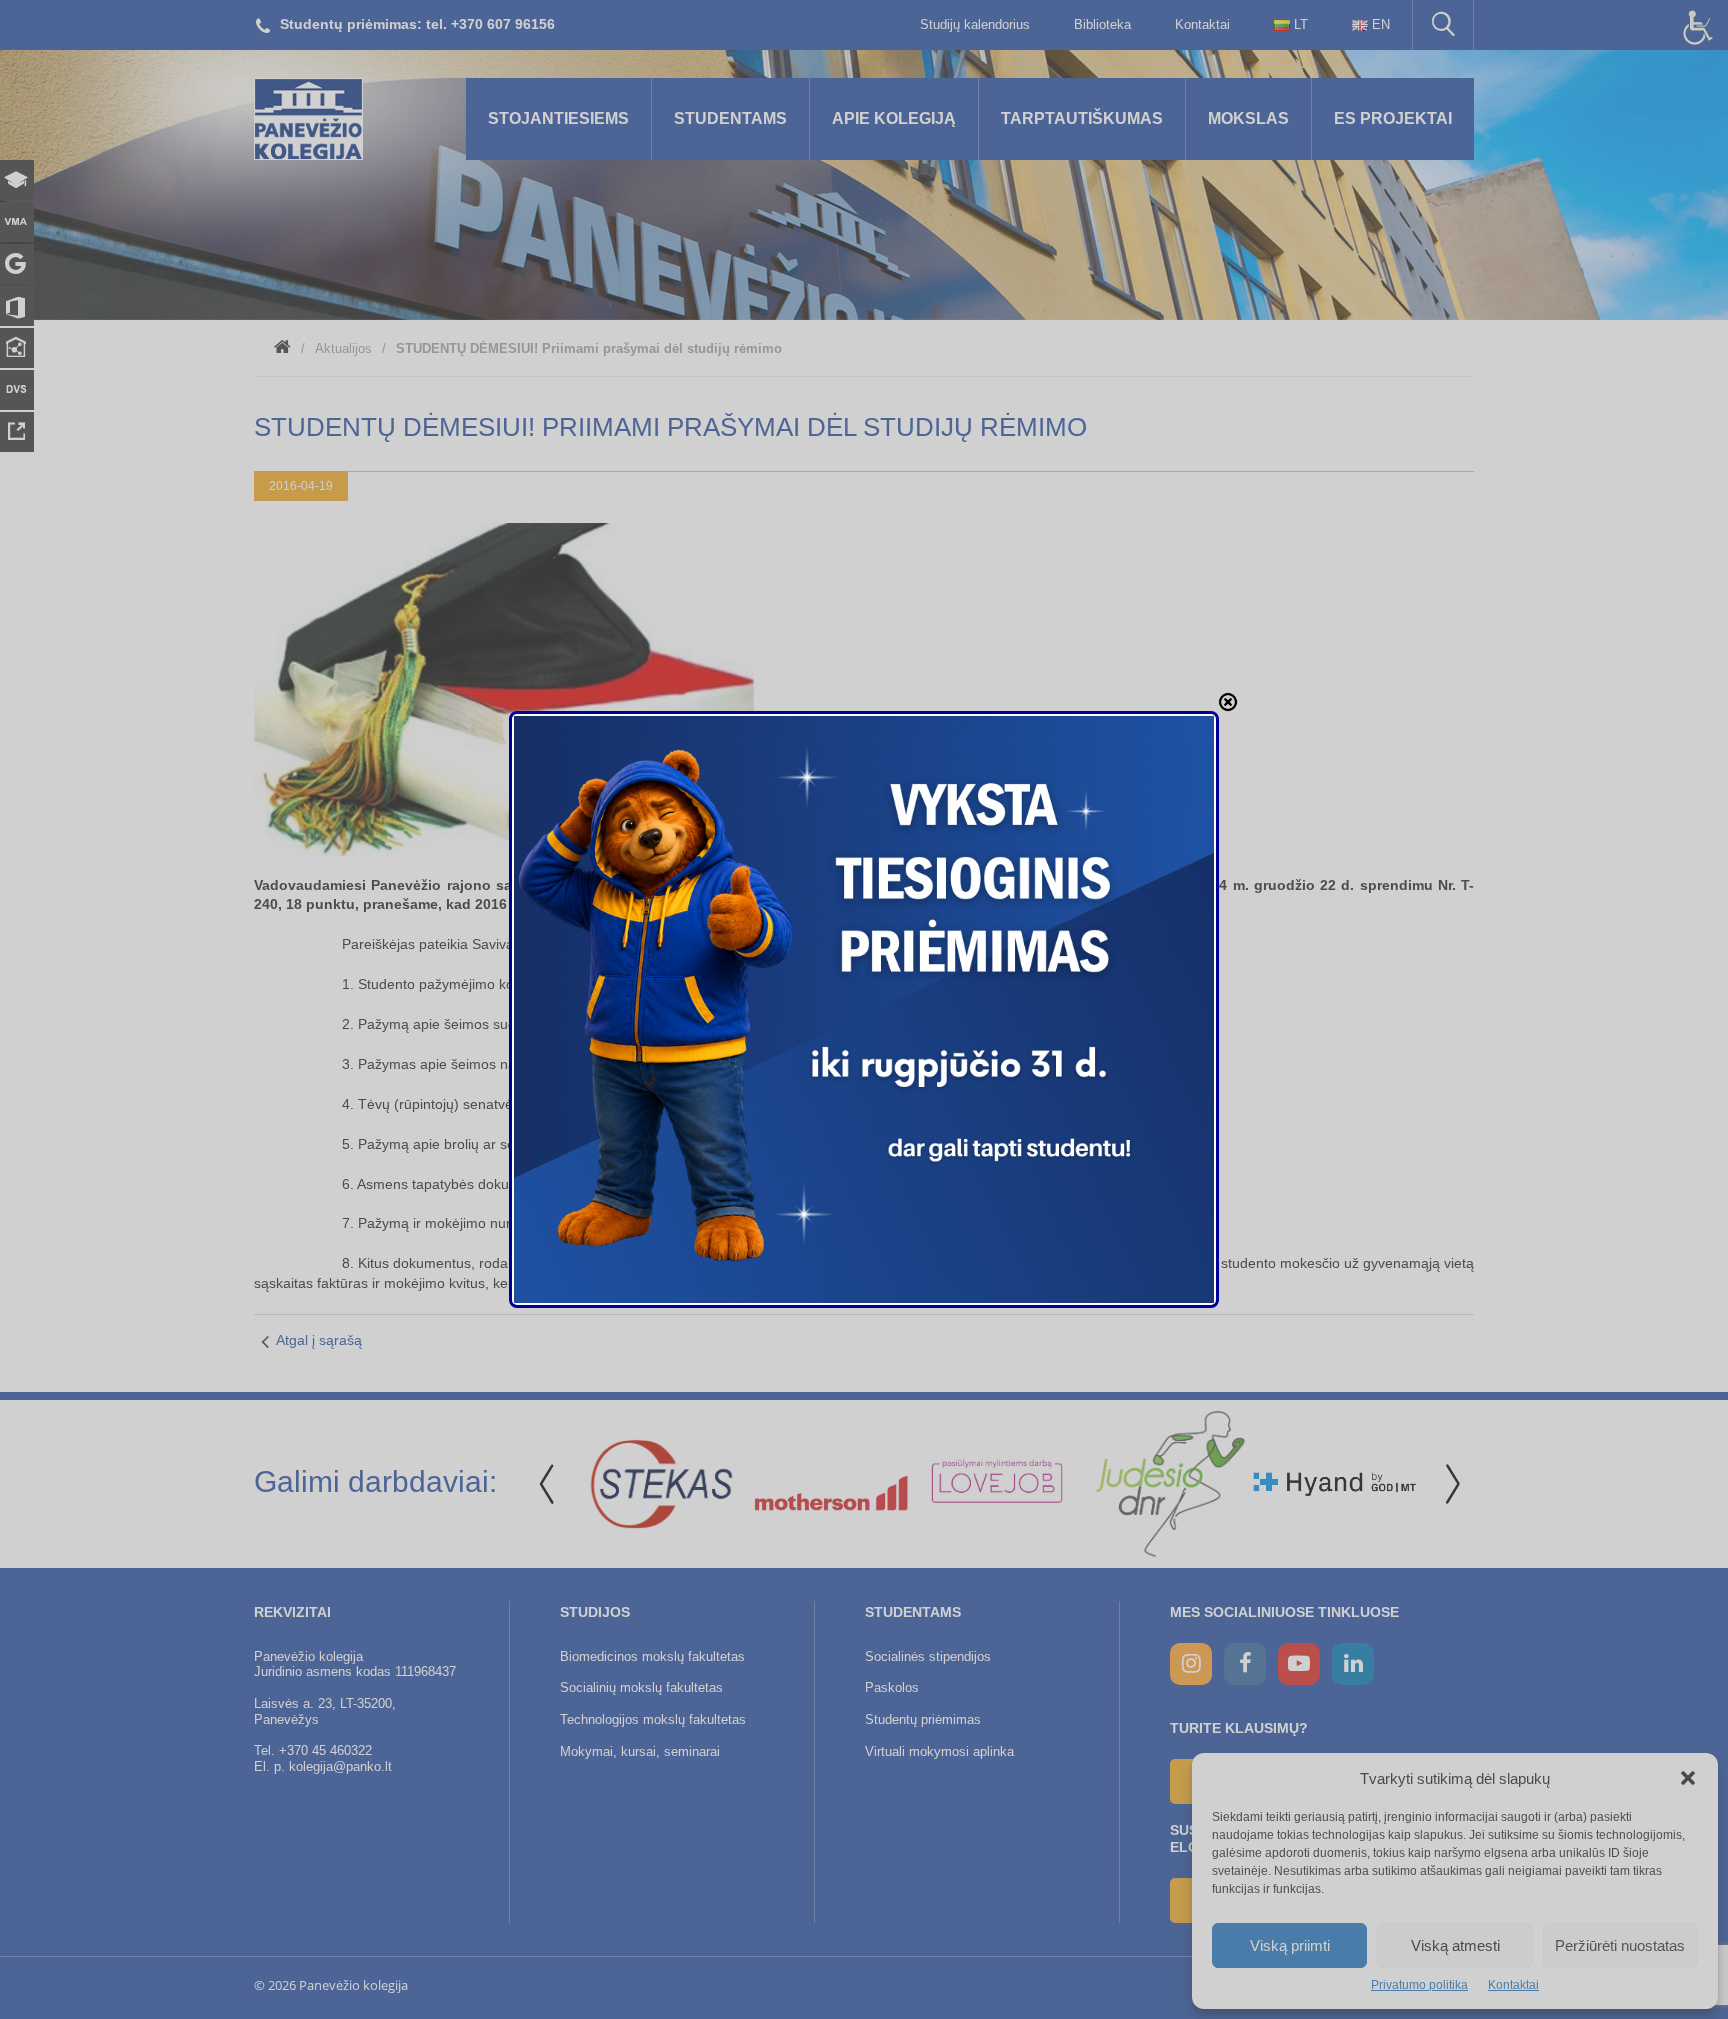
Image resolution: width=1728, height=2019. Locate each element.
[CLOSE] (1228, 702)
